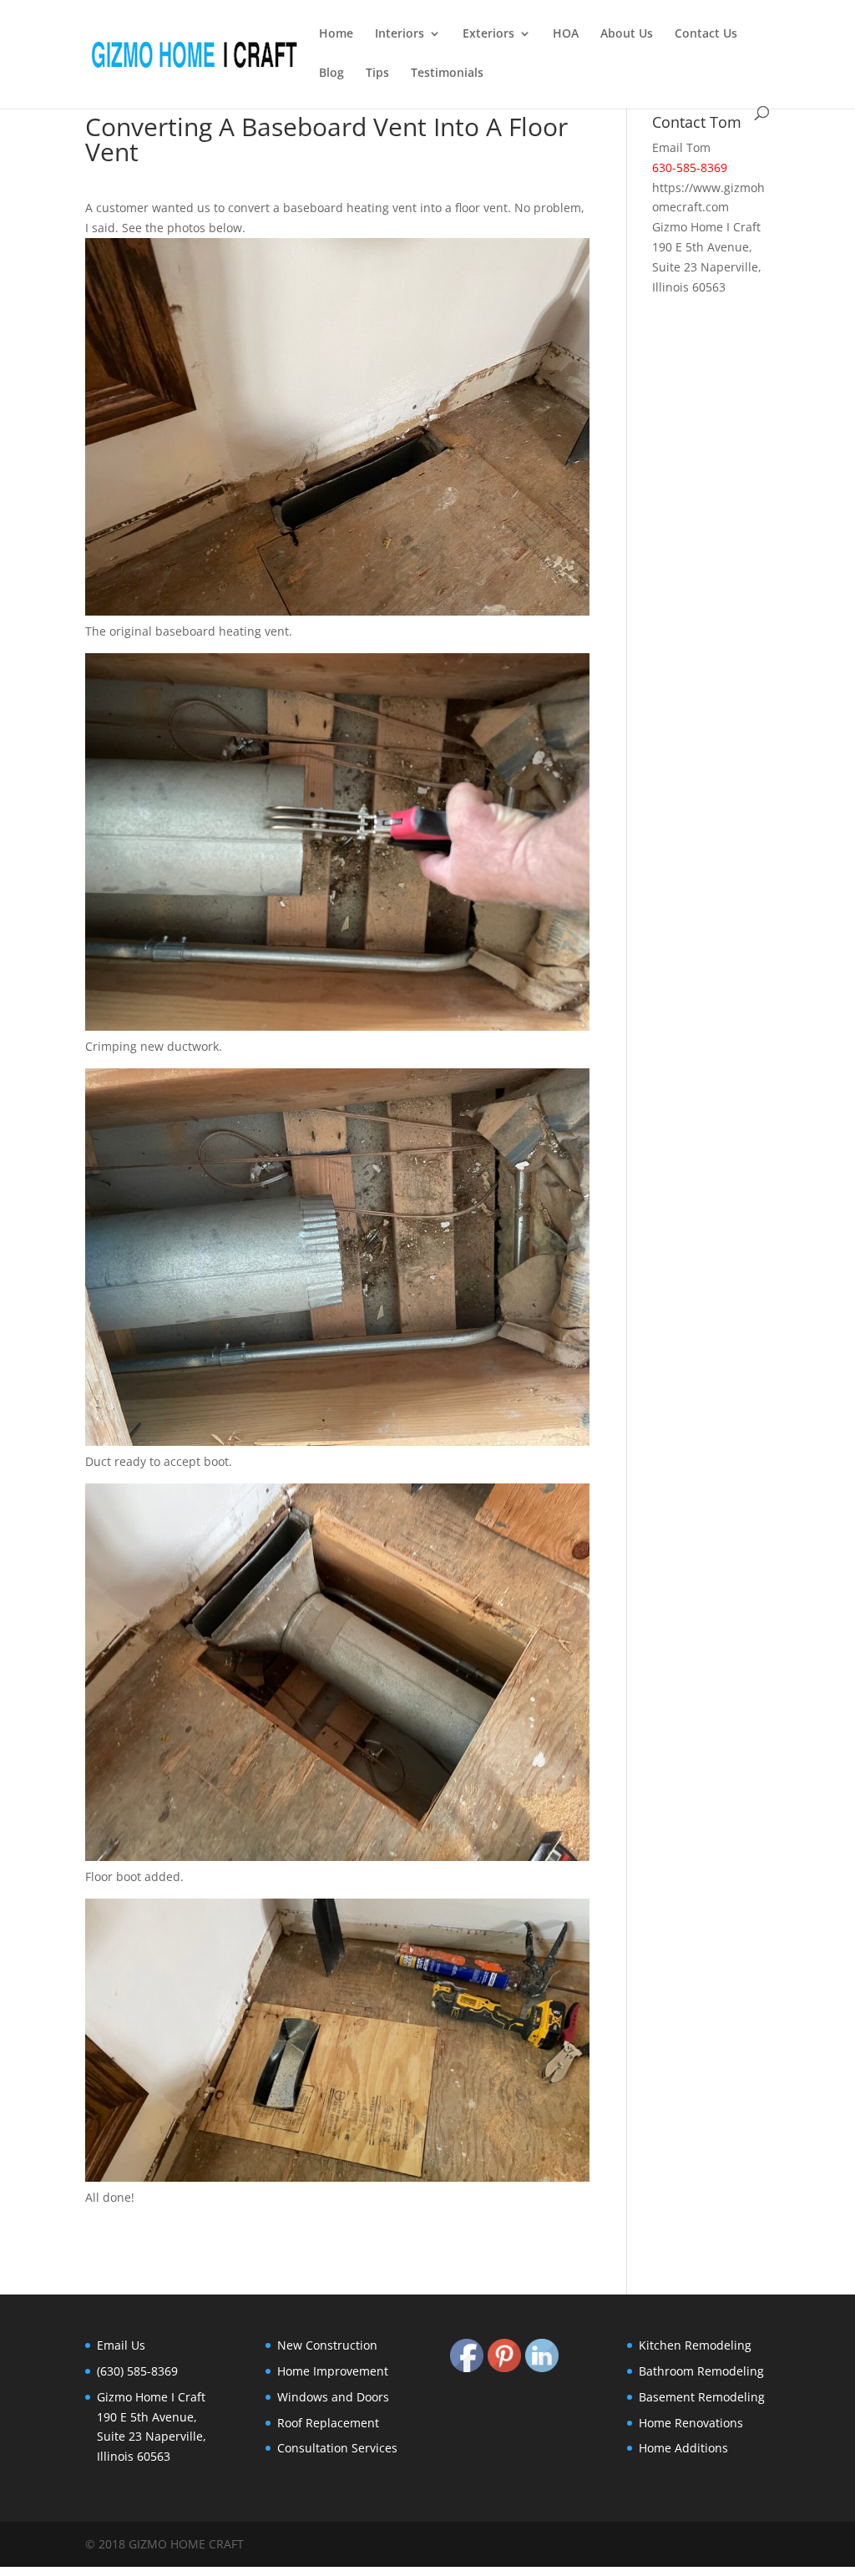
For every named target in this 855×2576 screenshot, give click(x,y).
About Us (627, 34)
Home (336, 34)
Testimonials (447, 74)
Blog (331, 74)
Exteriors (488, 34)
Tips (377, 74)
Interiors (400, 34)
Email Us (121, 2345)
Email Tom (681, 147)
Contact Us (706, 34)
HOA (566, 34)
